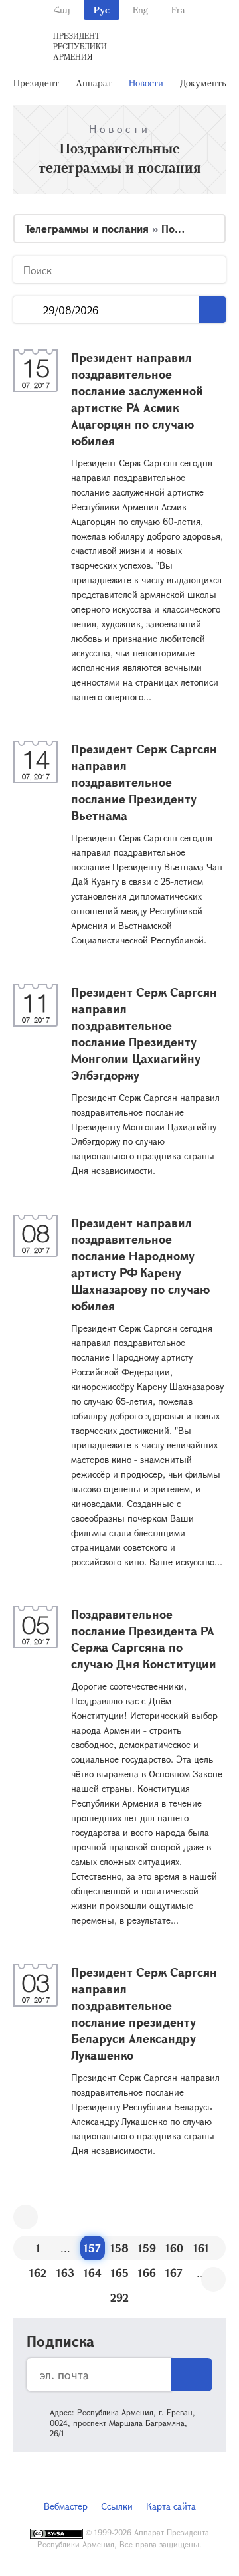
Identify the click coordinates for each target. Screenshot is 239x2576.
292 (119, 2297)
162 (38, 2273)
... (28, 310)
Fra (178, 10)
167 (174, 2273)
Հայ (62, 10)
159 (147, 2248)
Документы (204, 83)
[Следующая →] (213, 2279)
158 (119, 2248)
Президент (36, 83)
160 (174, 2248)
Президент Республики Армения (80, 46)
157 (92, 2248)
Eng (140, 10)
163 (65, 2273)
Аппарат (94, 83)
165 (120, 2273)
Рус (102, 10)
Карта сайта (171, 2506)
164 (93, 2273)
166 (147, 2273)
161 (201, 2248)
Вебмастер (66, 2506)
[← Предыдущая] (26, 2217)
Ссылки (117, 2506)
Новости (146, 83)
